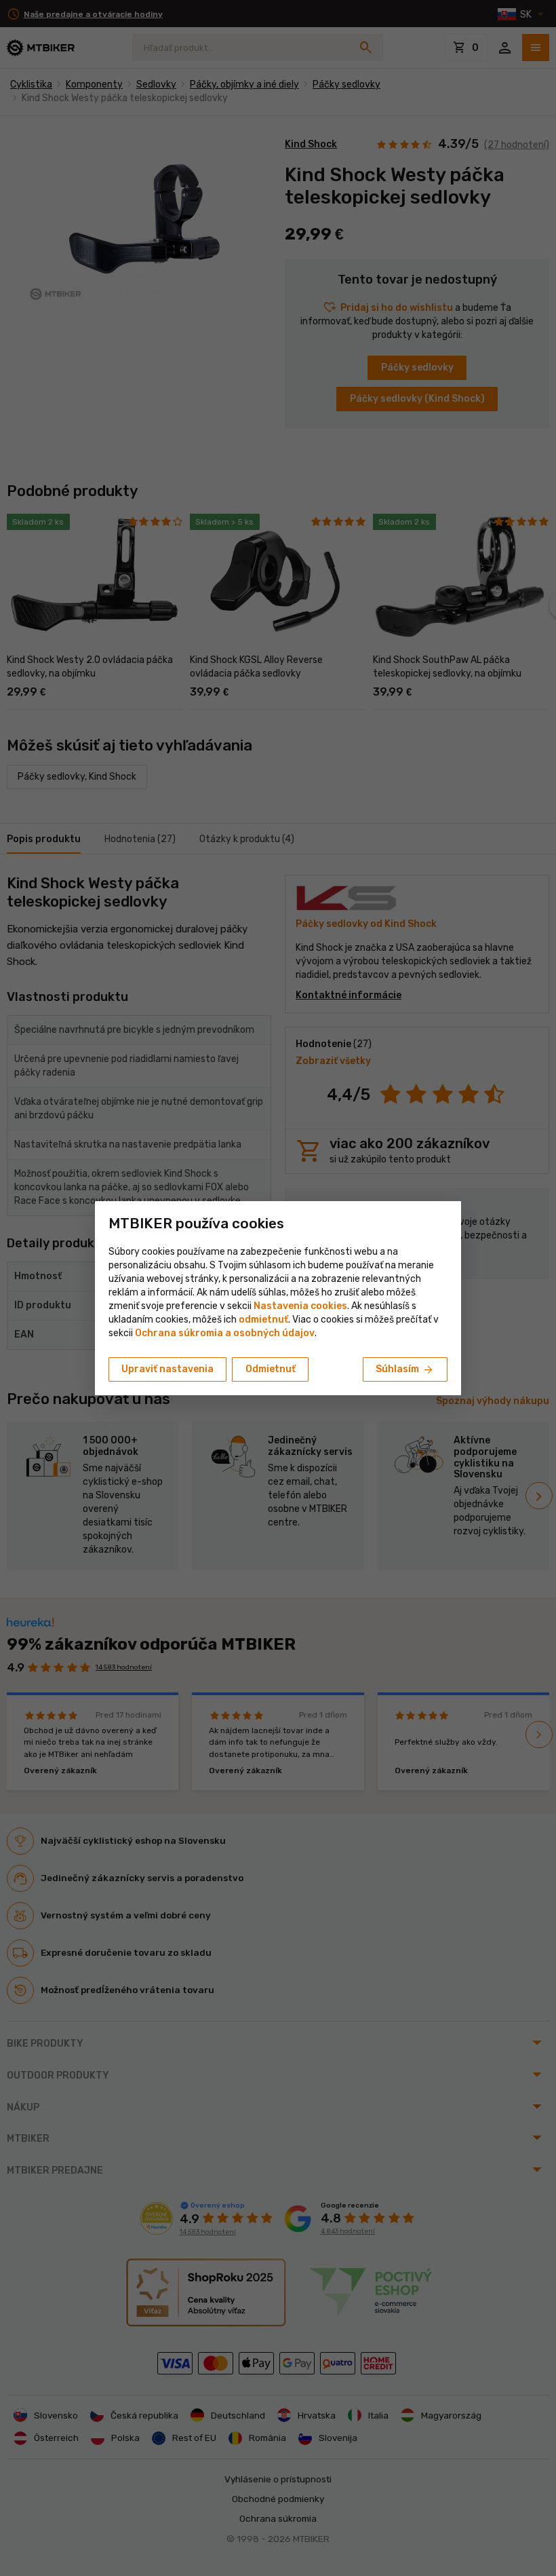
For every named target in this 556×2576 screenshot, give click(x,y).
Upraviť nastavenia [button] (167, 1369)
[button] (263, 1320)
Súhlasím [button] (405, 1370)
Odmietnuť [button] (271, 1369)
